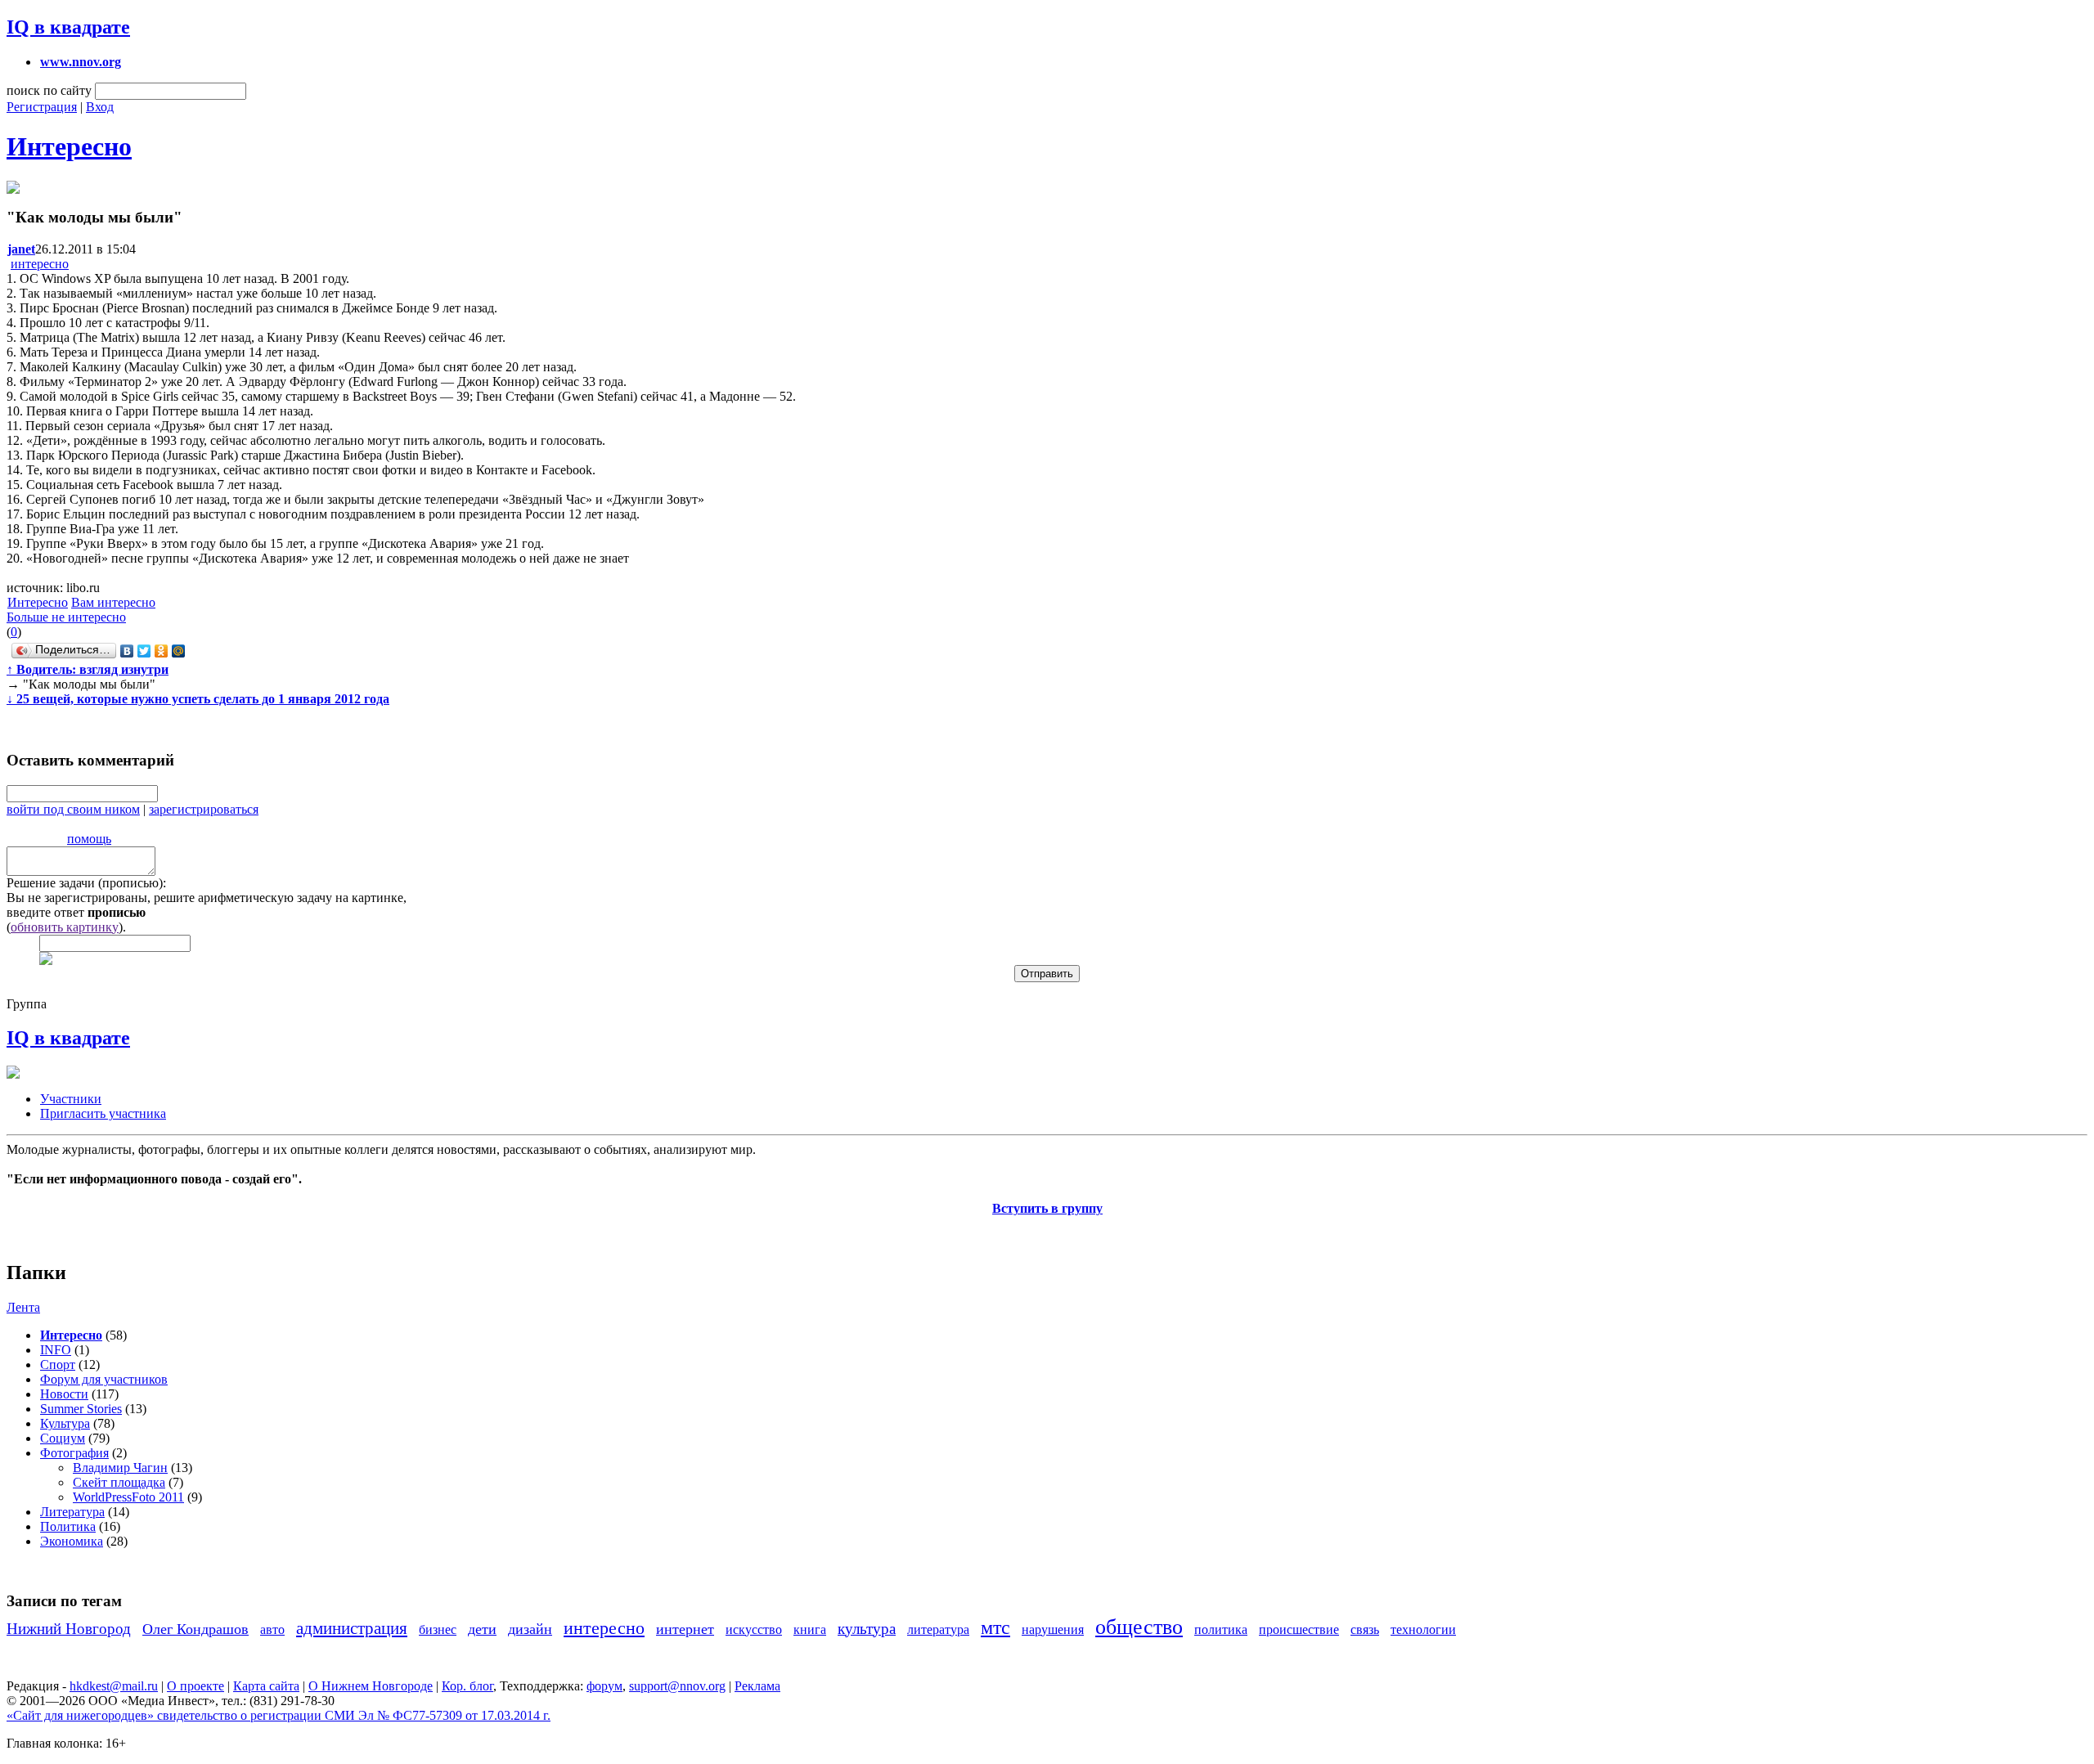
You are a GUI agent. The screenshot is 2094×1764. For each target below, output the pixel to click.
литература (938, 1629)
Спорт (58, 1365)
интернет (685, 1629)
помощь (89, 839)
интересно (40, 264)
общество (1139, 1627)
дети (482, 1629)
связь (1365, 1629)
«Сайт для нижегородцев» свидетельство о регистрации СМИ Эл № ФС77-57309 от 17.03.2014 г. (279, 1715)
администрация (352, 1628)
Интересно (69, 146)
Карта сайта (266, 1686)
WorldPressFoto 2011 (128, 1497)
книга (810, 1629)
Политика (68, 1526)
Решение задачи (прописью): (86, 883)
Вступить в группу (1047, 1208)
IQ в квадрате (68, 27)
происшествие (1299, 1629)
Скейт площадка (119, 1482)
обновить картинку (65, 927)
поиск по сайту (49, 90)
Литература (72, 1512)
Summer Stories (81, 1409)
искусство (754, 1629)
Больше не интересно (66, 617)
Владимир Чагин (120, 1468)
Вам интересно (113, 602)
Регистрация (42, 107)
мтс (995, 1627)
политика (1221, 1629)
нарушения (1053, 1629)
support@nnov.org (677, 1686)
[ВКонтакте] (127, 651)
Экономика (72, 1541)
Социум (63, 1438)
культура (867, 1629)
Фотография (74, 1453)
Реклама (757, 1686)
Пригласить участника (103, 1113)
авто (272, 1629)
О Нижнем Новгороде (371, 1686)
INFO (56, 1350)
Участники (71, 1099)
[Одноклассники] (162, 651)
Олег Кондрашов (195, 1629)
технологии (1423, 1629)
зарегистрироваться (204, 809)
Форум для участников (104, 1379)
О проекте (195, 1686)
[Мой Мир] (179, 651)
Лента (23, 1307)
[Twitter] (144, 651)
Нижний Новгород (69, 1629)
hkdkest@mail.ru (114, 1686)
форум (604, 1686)
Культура (65, 1423)
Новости (64, 1394)
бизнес (438, 1629)
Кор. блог (467, 1686)
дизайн (530, 1629)
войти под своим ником (73, 809)
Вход (100, 107)
